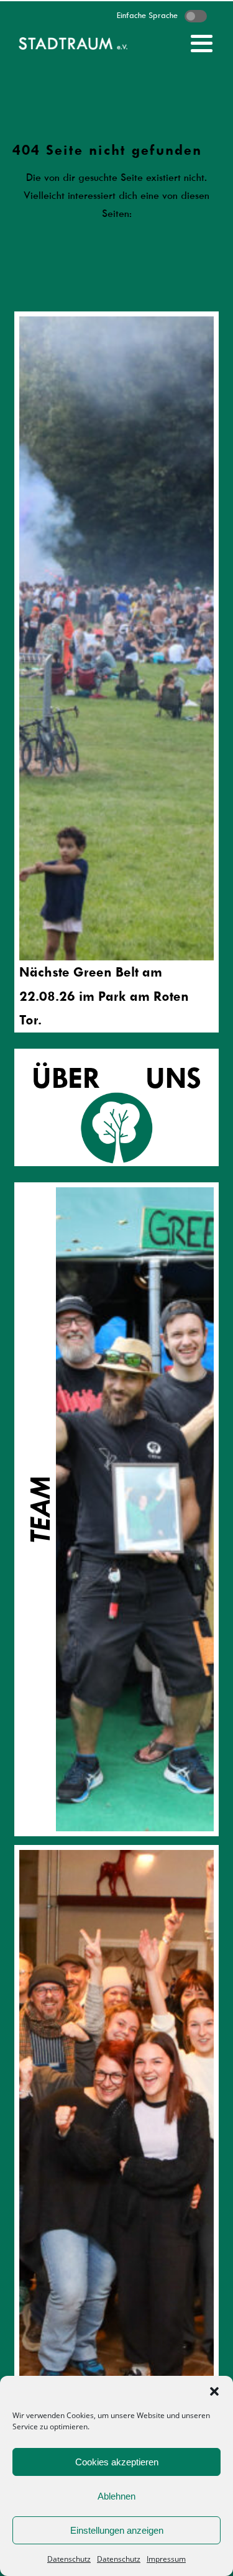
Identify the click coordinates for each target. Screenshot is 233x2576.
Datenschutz (69, 2559)
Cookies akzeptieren (117, 2462)
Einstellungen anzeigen (117, 2530)
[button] (214, 2391)
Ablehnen (116, 2496)
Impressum (166, 2559)
